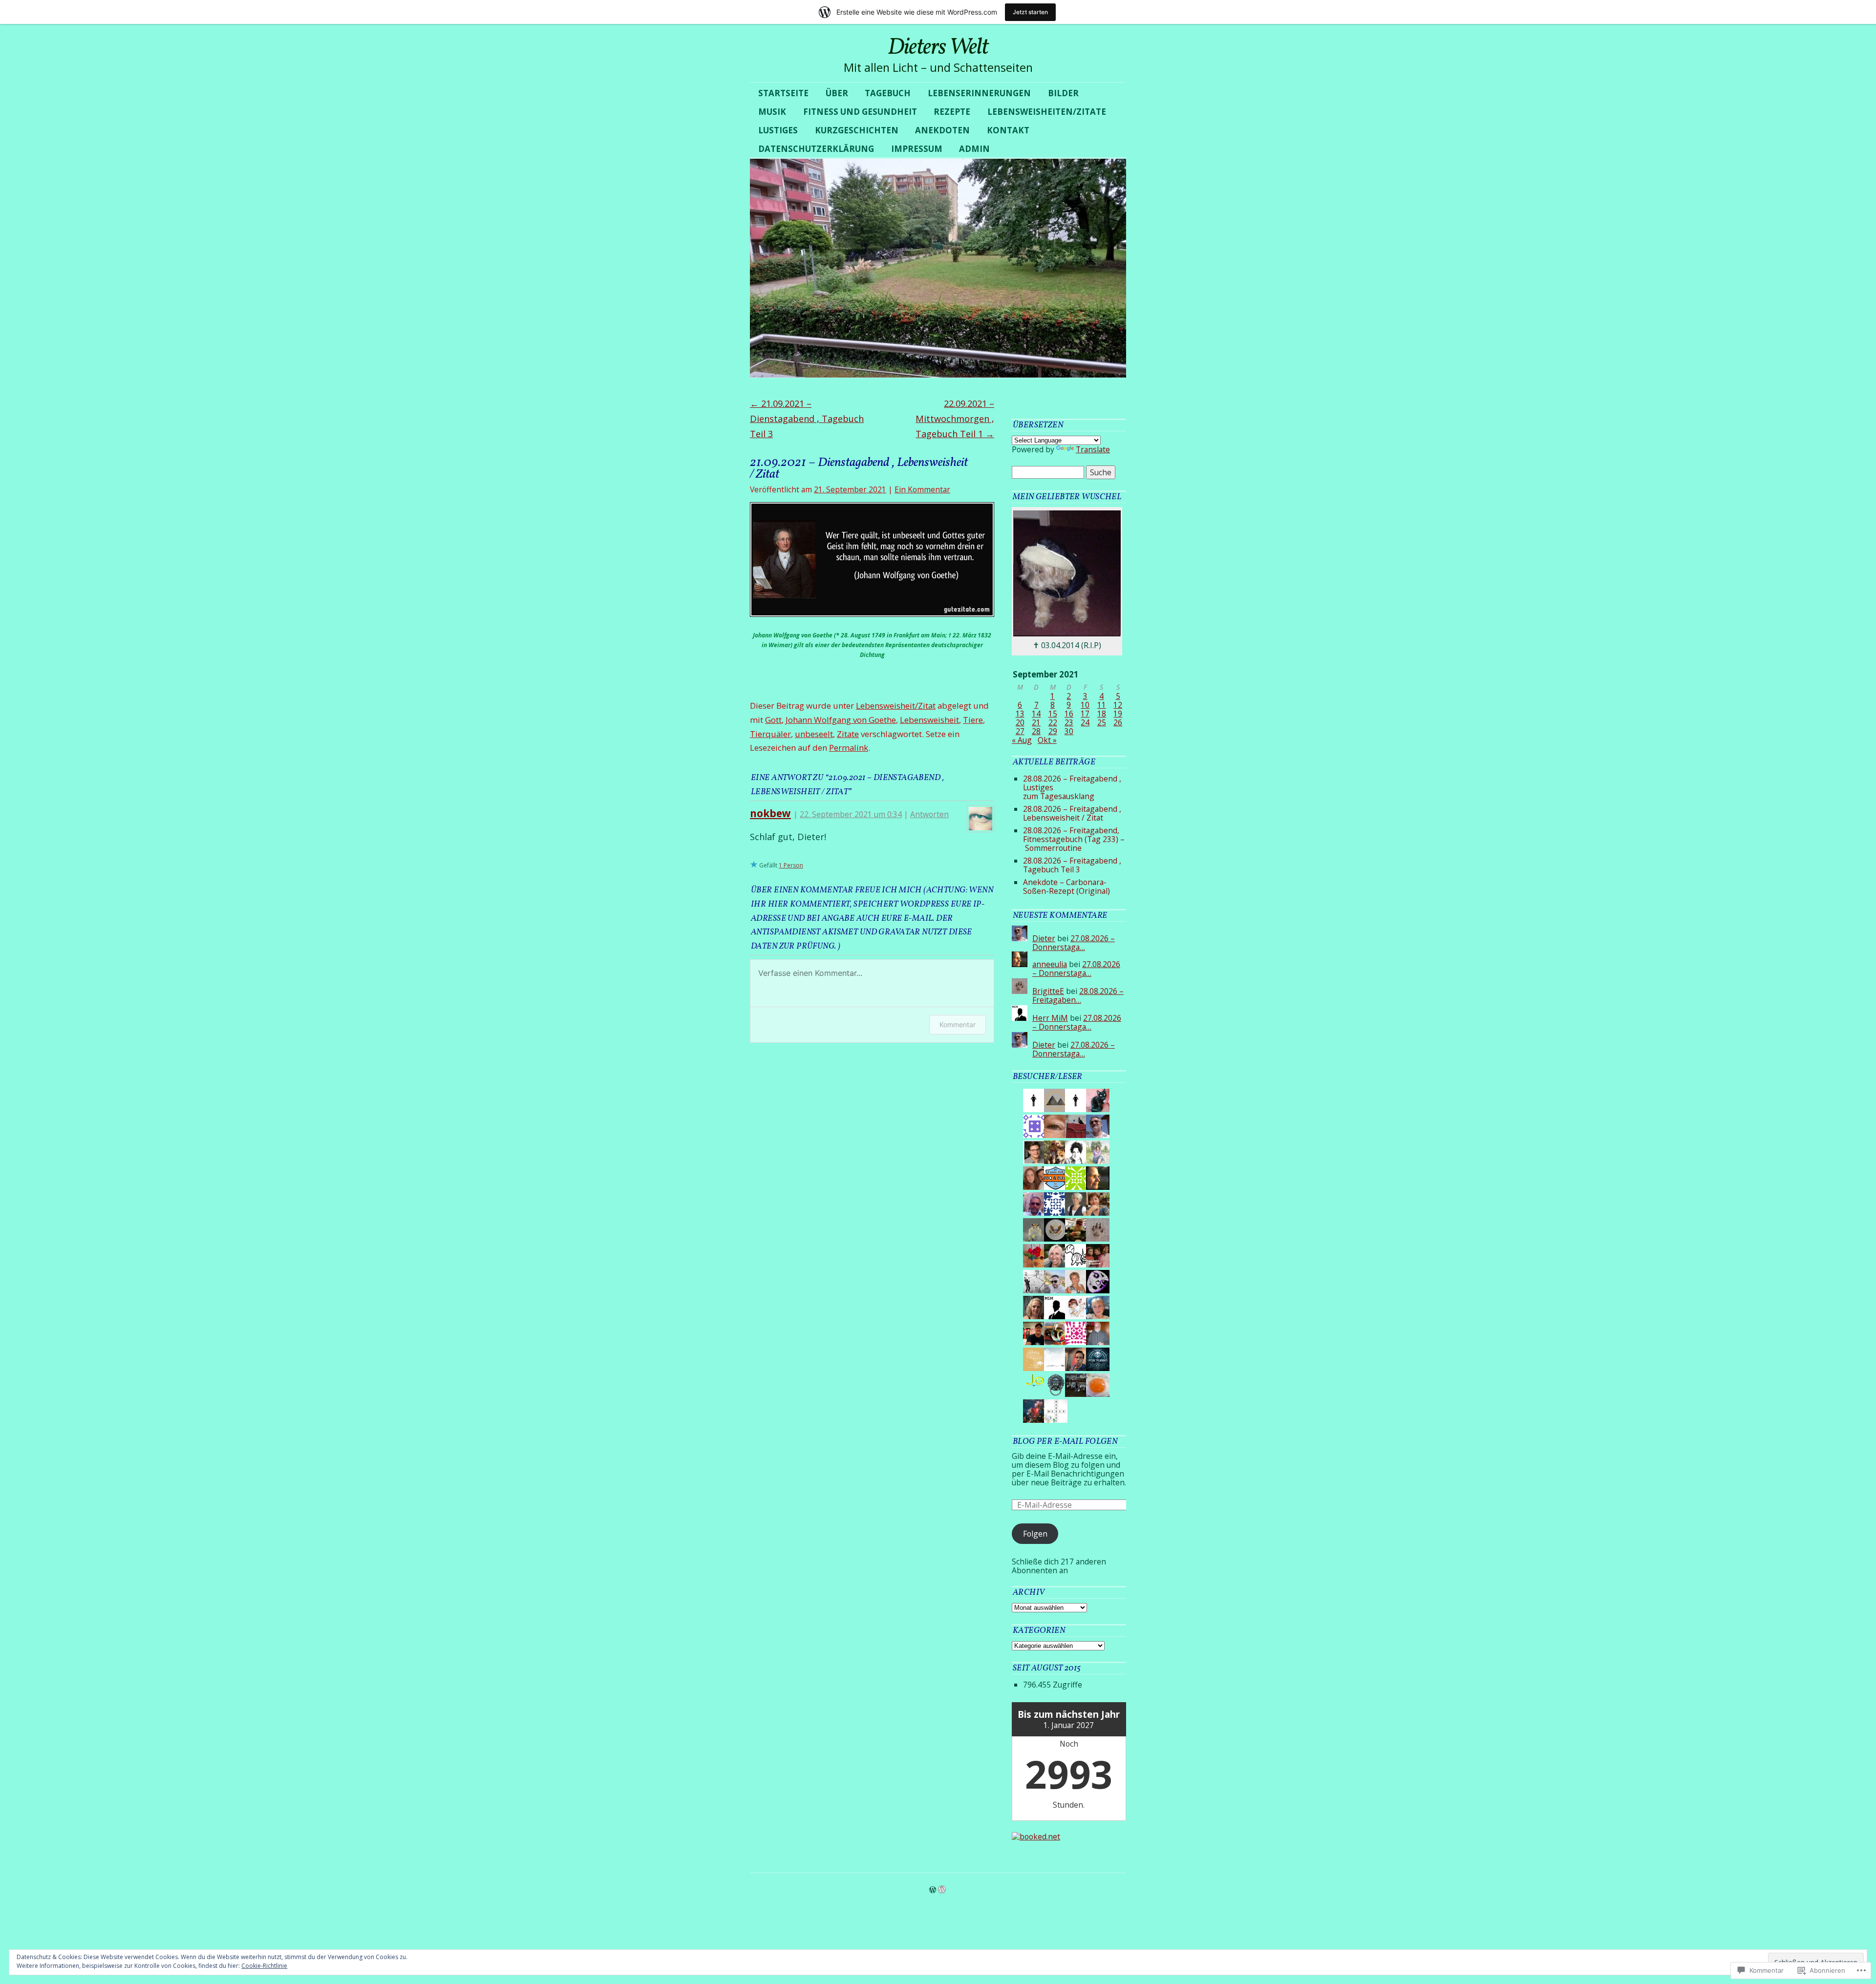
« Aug (1022, 740)
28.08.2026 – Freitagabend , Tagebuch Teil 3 (1072, 865)
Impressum (917, 149)
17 (1085, 714)
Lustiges (778, 130)
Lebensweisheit (929, 720)
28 (1036, 731)
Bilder (1063, 93)
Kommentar (958, 1024)
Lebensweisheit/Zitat (896, 706)
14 (1036, 714)
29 (1053, 731)
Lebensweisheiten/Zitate (1047, 112)
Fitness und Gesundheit (860, 112)
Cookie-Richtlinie (264, 1966)
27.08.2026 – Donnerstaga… (1074, 943)
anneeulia (1050, 964)
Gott (773, 720)
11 (1102, 705)
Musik (772, 112)
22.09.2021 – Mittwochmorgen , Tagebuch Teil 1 (955, 419)
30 (1069, 731)
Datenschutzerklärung (816, 149)
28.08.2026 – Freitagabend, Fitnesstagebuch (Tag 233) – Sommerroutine (1074, 839)
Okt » (1047, 740)
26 (1118, 722)
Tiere (973, 720)
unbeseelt (814, 734)
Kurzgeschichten (857, 130)
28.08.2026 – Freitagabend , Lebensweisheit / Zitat (1072, 813)
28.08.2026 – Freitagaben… (1078, 995)
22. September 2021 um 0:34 (851, 814)
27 (1020, 731)
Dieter (1044, 938)
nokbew (770, 813)
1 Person (791, 865)
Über (837, 93)
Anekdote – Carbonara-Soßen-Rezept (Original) (1066, 886)
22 (1053, 722)
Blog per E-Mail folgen (1065, 1442)
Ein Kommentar (922, 489)
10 (1085, 705)
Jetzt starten (1030, 12)
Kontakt (1008, 130)
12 (1118, 705)
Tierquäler (770, 734)
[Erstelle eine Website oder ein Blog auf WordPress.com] (933, 1890)
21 (1036, 722)
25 (1102, 722)
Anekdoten (942, 130)
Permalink (849, 748)
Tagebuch (888, 93)
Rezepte (952, 112)
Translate (1093, 449)
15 (1053, 714)
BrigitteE (1048, 991)
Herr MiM (1050, 1018)
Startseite (783, 93)
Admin (974, 149)
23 (1069, 722)
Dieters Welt (938, 48)
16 (1069, 714)
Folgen (1035, 1534)
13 (1020, 714)
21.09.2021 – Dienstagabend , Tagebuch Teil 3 (807, 419)
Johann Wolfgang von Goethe (841, 720)
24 (1085, 722)
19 (1118, 714)
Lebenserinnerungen (979, 93)
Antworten (929, 814)
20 (1020, 722)
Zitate (848, 734)
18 (1102, 714)
